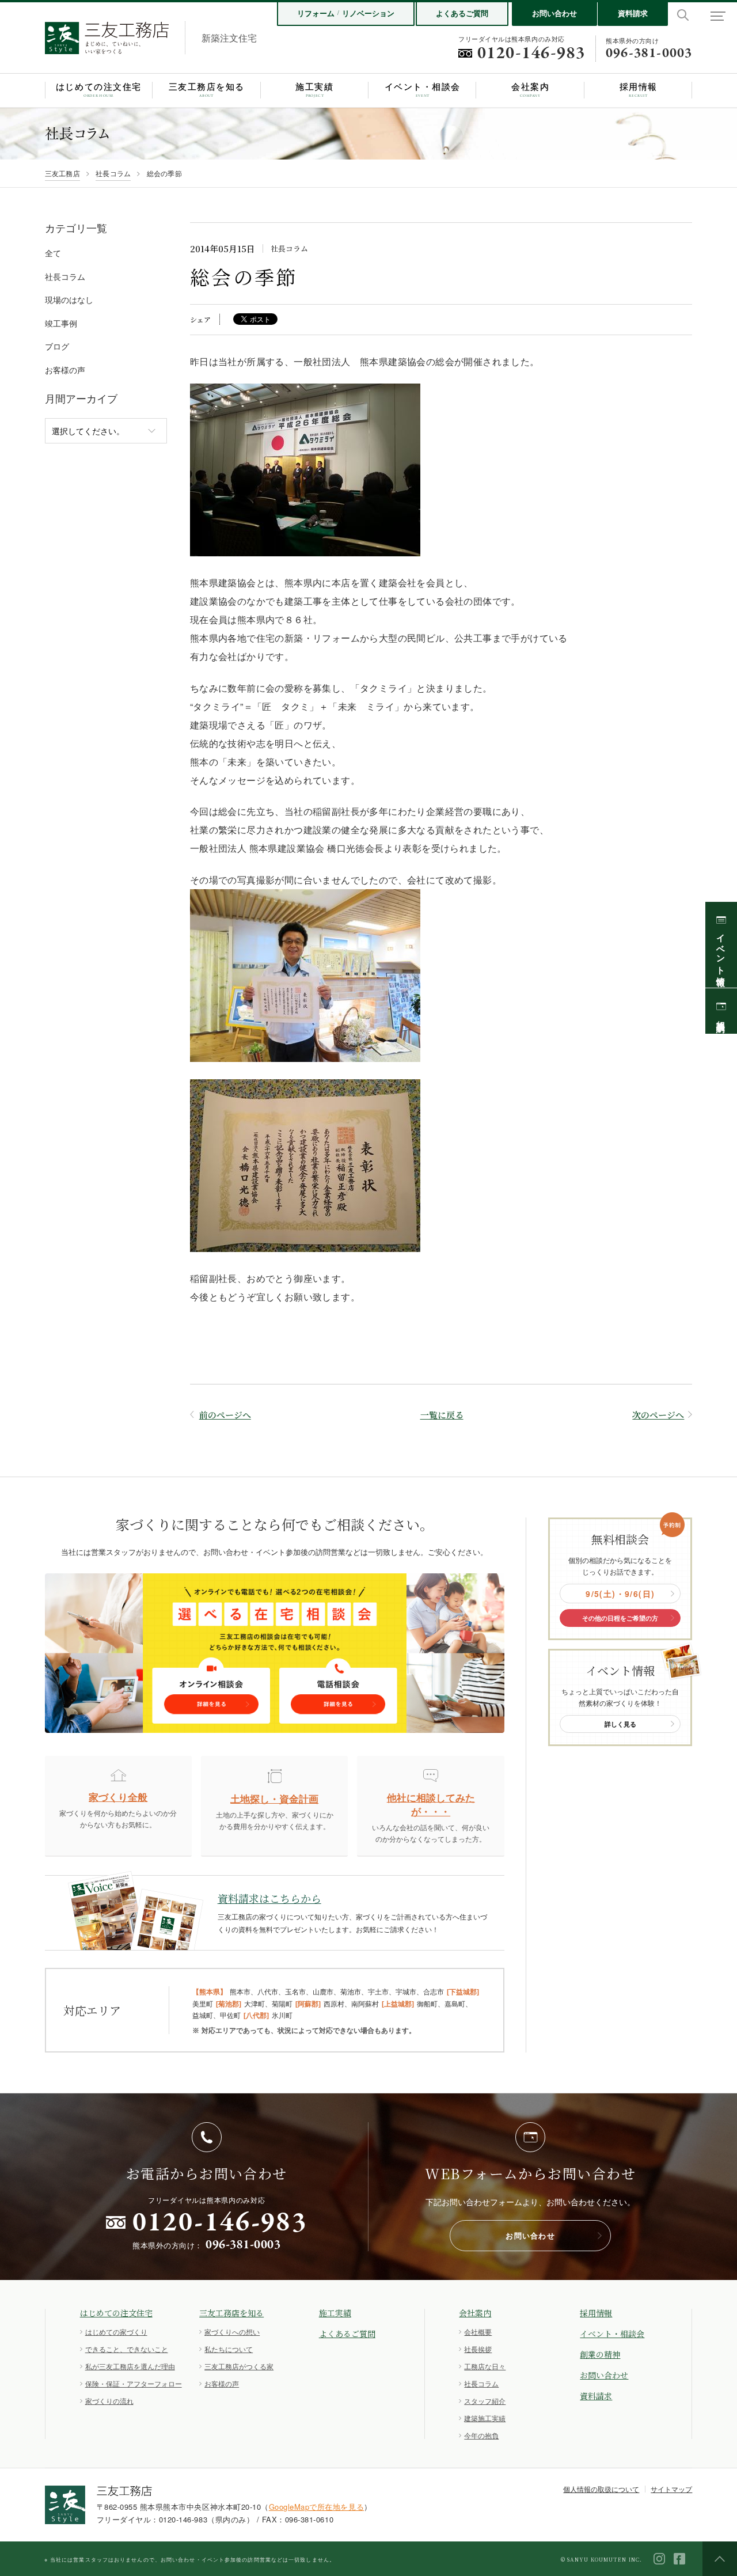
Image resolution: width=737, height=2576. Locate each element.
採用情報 (596, 2313)
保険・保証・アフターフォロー (134, 2383)
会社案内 (475, 2313)
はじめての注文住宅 (116, 2313)
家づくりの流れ (109, 2401)
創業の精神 (600, 2354)
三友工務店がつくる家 (239, 2366)
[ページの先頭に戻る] (720, 2559)
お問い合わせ (554, 13)
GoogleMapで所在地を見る (316, 2507)
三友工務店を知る (231, 2313)
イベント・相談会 (612, 2334)
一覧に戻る (442, 1415)
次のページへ (658, 1415)
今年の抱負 (481, 2435)
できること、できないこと (127, 2349)
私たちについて (229, 2349)
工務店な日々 (485, 2366)
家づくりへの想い (232, 2332)
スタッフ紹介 (485, 2401)
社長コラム (113, 173)
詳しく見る (620, 1724)
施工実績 (335, 2313)
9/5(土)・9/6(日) (620, 1594)
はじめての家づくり (116, 2332)
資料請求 (633, 13)
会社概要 (478, 2332)
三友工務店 (62, 173)
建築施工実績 (485, 2418)
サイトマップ (671, 2489)
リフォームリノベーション (346, 13)
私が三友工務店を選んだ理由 (130, 2366)
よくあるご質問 (462, 13)
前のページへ (225, 1415)
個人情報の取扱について (601, 2489)
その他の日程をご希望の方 (620, 1618)
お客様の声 (222, 2383)
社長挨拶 (478, 2349)
